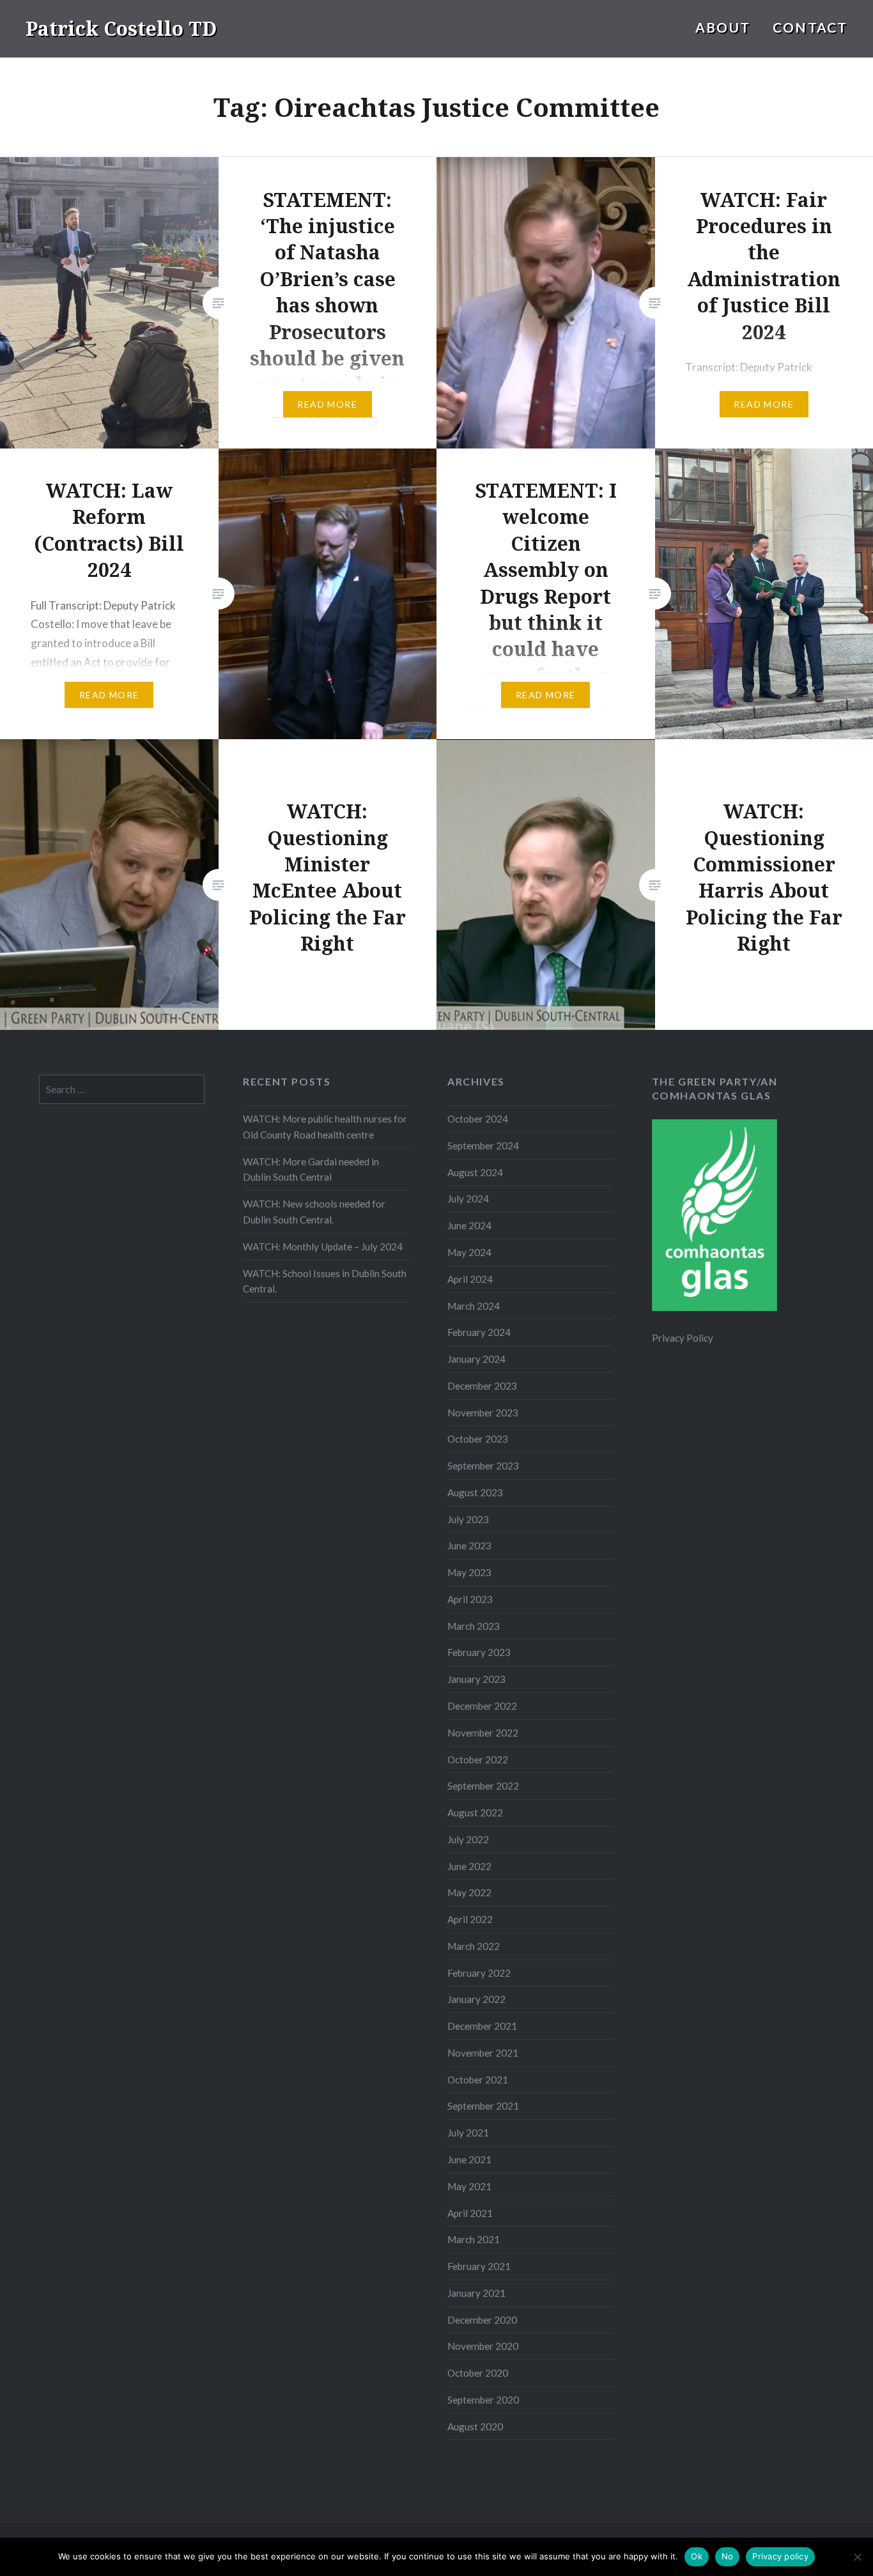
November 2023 (483, 1413)
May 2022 (469, 1892)
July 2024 (468, 1199)
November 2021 (483, 2053)
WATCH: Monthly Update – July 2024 (323, 1246)
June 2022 (469, 1866)
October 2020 (478, 2373)
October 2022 (478, 1759)
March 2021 (474, 2239)
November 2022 (483, 1733)
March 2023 (474, 1626)
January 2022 (476, 1999)
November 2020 (483, 2346)
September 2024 (483, 1146)
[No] (857, 2557)
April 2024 (470, 1279)
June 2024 (469, 1225)
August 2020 (475, 2426)
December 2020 (482, 2320)
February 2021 (479, 2266)
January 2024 (476, 1359)
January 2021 (476, 2293)
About (723, 27)
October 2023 (478, 1439)
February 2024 (479, 1332)
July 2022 (468, 1839)
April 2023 (470, 1599)
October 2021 (478, 2080)
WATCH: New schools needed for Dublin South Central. (314, 1212)
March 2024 (474, 1306)
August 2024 (475, 1172)
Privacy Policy (683, 1338)
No (728, 2556)
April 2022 (470, 1919)
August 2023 (475, 1492)
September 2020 (483, 2400)
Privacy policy (780, 2556)
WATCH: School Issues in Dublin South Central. (325, 1281)
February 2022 (479, 1973)
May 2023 (469, 1572)
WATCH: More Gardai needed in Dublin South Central (311, 1169)
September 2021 (483, 2106)
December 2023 (482, 1386)
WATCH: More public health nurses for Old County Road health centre (325, 1127)
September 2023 (483, 1466)
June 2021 (469, 2159)
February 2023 (479, 1652)
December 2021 (482, 2026)
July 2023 (468, 1519)
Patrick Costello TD (121, 28)
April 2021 (470, 2213)
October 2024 (478, 1119)
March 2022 (474, 1946)
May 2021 (469, 2186)
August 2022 (475, 1813)
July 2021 (468, 2133)
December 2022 (482, 1706)
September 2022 (483, 1786)
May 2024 (469, 1252)
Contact (810, 27)
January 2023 (476, 1679)
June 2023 (469, 1545)
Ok (697, 2556)
